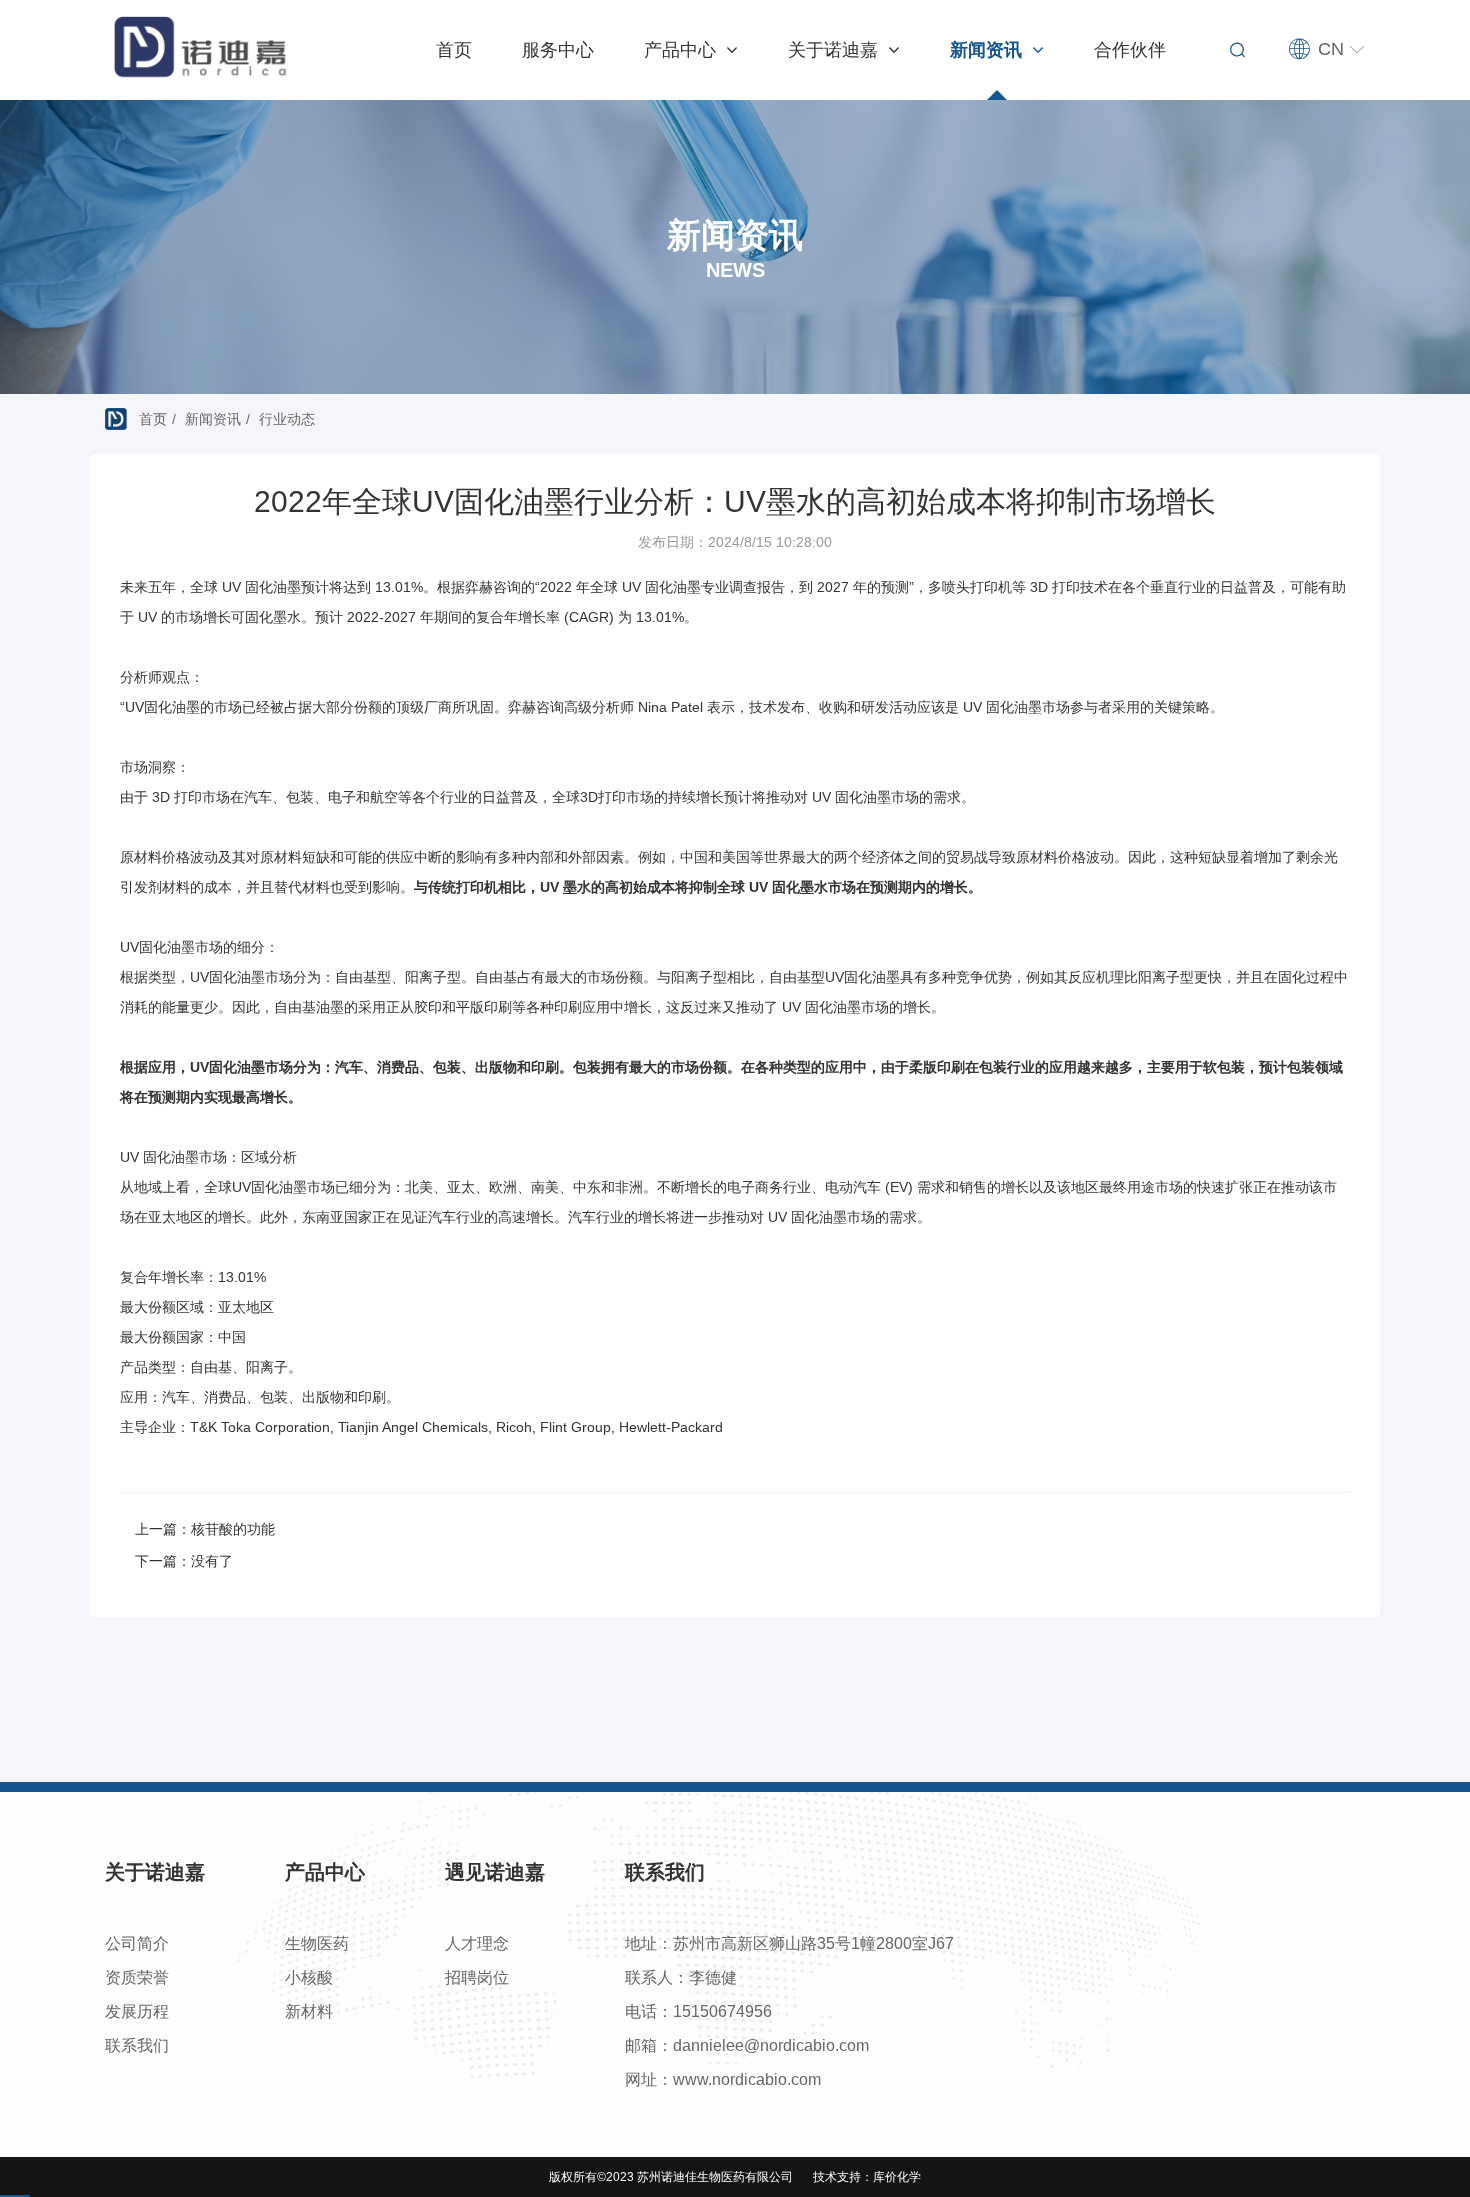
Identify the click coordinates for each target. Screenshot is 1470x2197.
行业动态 (287, 419)
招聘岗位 (477, 1977)
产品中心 (682, 50)
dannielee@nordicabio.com (771, 2045)
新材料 (309, 2011)
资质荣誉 (137, 1977)
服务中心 (558, 50)
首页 (454, 50)
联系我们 (137, 2045)
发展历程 (137, 2011)
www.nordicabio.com (747, 2079)
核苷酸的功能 (233, 1529)
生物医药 (317, 1943)
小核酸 (309, 1977)
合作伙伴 (1130, 50)
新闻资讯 (988, 50)
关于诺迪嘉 (835, 50)
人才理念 (477, 1943)
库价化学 (897, 2177)
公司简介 (137, 1943)
